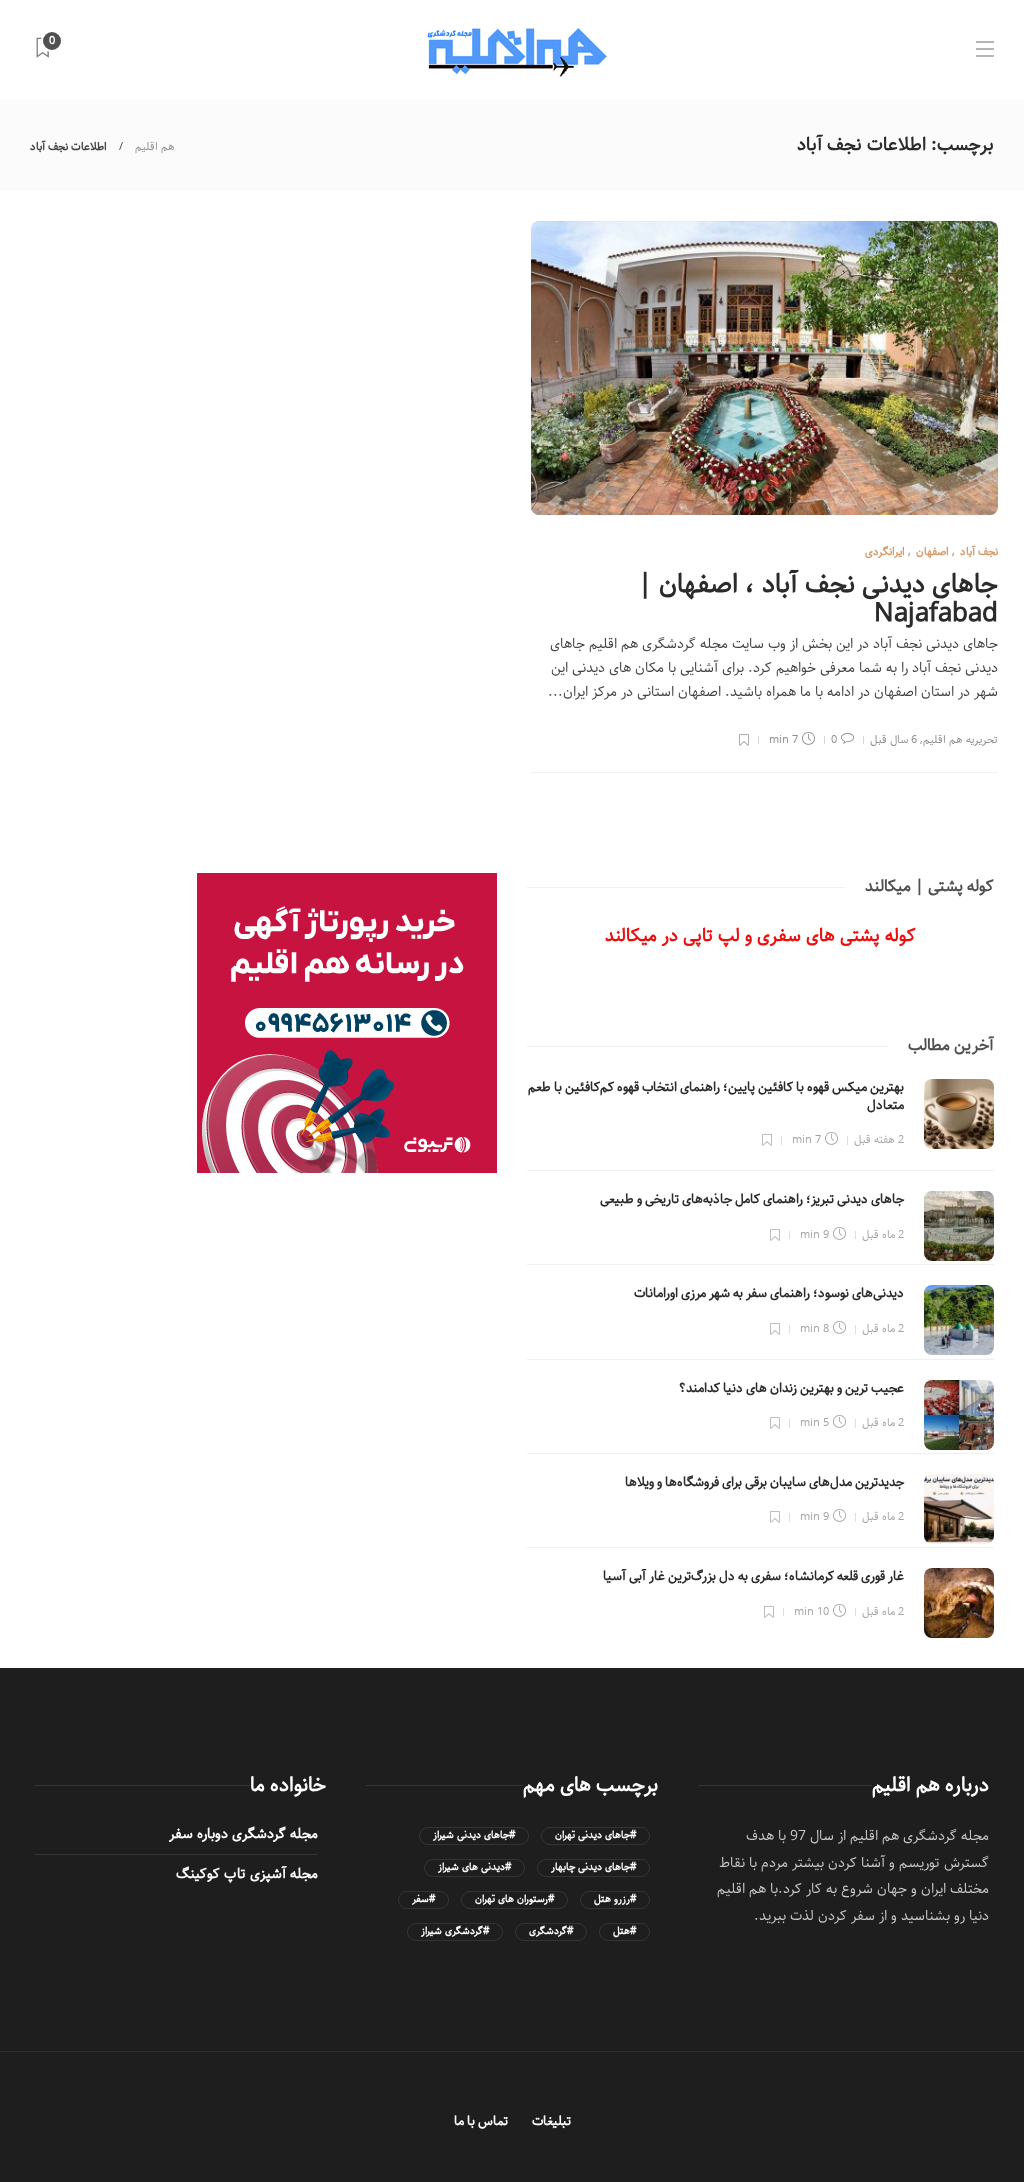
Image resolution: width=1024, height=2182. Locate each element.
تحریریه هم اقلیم (960, 739)
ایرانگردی (885, 551)
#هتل (624, 1931)
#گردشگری (551, 1931)
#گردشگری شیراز (455, 1931)
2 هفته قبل (879, 1139)
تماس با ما (481, 2121)
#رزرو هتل (615, 1899)
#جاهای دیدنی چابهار (593, 1867)
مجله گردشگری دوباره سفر (243, 1834)
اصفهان (932, 551)
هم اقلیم (155, 146)
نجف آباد (979, 551)
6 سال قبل (893, 739)
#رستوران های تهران (514, 1899)
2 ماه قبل (883, 1234)
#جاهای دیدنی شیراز (474, 1835)
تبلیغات (551, 2121)
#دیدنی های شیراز (474, 1867)
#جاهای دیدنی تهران (595, 1835)
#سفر (423, 1899)
